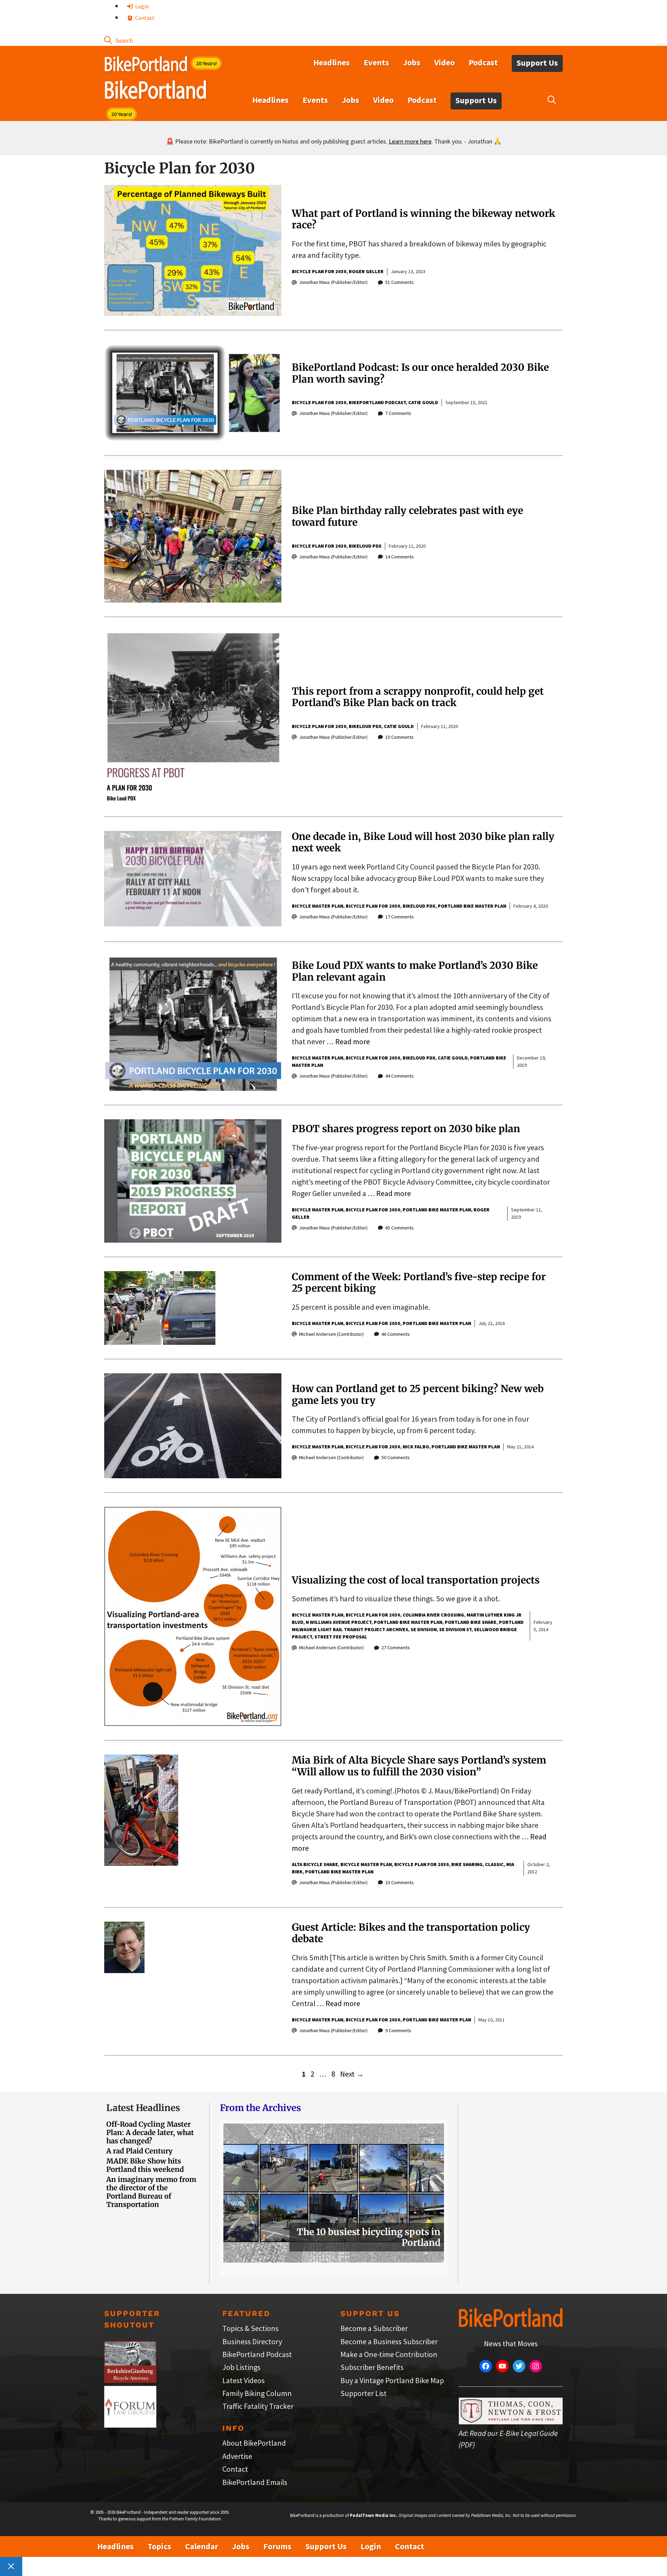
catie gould (423, 402)
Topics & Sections (250, 2328)
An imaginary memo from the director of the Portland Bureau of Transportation (151, 2192)
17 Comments (400, 917)
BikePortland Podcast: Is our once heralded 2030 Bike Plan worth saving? (420, 373)
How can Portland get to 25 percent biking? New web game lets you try (418, 1395)
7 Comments (398, 413)
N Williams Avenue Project (339, 1622)
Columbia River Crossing (433, 1615)
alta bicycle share (315, 1864)
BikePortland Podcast (377, 402)
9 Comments (398, 2030)
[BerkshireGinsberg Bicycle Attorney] (130, 2380)
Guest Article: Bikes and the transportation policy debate (411, 1933)
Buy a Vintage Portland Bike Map (392, 2380)
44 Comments (400, 1076)
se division (424, 1629)
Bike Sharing (467, 1864)
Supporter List (364, 2393)
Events (376, 62)
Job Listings (241, 2367)
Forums (277, 2546)
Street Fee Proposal (341, 1637)
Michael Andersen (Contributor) (331, 1334)
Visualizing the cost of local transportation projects (416, 1580)
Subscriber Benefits (372, 2367)
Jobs (412, 62)
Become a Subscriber (374, 2328)
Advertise (237, 2456)
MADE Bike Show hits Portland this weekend (145, 2165)
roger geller (366, 271)
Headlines (332, 62)
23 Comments (400, 1882)
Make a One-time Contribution (389, 2354)
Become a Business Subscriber (389, 2341)
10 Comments (400, 737)
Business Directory (252, 2341)
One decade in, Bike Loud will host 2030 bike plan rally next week (423, 842)
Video (444, 62)
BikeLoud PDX (365, 546)
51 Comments (400, 282)
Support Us (537, 63)
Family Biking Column (257, 2393)
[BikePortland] (155, 91)
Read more (353, 1041)
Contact (144, 18)
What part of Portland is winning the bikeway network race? (423, 219)
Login (141, 6)
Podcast (483, 62)
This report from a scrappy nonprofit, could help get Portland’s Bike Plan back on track (418, 697)
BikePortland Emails (255, 2482)
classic (494, 1864)
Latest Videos (244, 2380)
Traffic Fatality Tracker (258, 2406)
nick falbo (416, 1447)
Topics (159, 2546)
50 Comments (396, 1457)
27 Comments (396, 1647)
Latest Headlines (143, 2108)
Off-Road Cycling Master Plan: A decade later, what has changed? (150, 2132)
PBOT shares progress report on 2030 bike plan (406, 1129)
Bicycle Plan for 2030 (319, 271)
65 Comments (400, 1228)
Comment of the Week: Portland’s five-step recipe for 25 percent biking (419, 1283)
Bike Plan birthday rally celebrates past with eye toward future (407, 516)
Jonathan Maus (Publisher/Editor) (333, 282)
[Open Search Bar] (118, 40)
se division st (455, 1629)
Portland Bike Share (471, 1622)
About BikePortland (254, 2443)
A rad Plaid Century (139, 2151)
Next (352, 2074)
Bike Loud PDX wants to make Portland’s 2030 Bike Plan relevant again (415, 971)
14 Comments (400, 557)
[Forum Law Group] (130, 2425)
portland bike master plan (472, 906)
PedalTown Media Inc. (374, 2515)
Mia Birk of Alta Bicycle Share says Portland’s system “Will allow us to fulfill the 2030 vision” (419, 1766)
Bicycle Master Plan (318, 906)
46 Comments (396, 1334)
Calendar (202, 2546)
